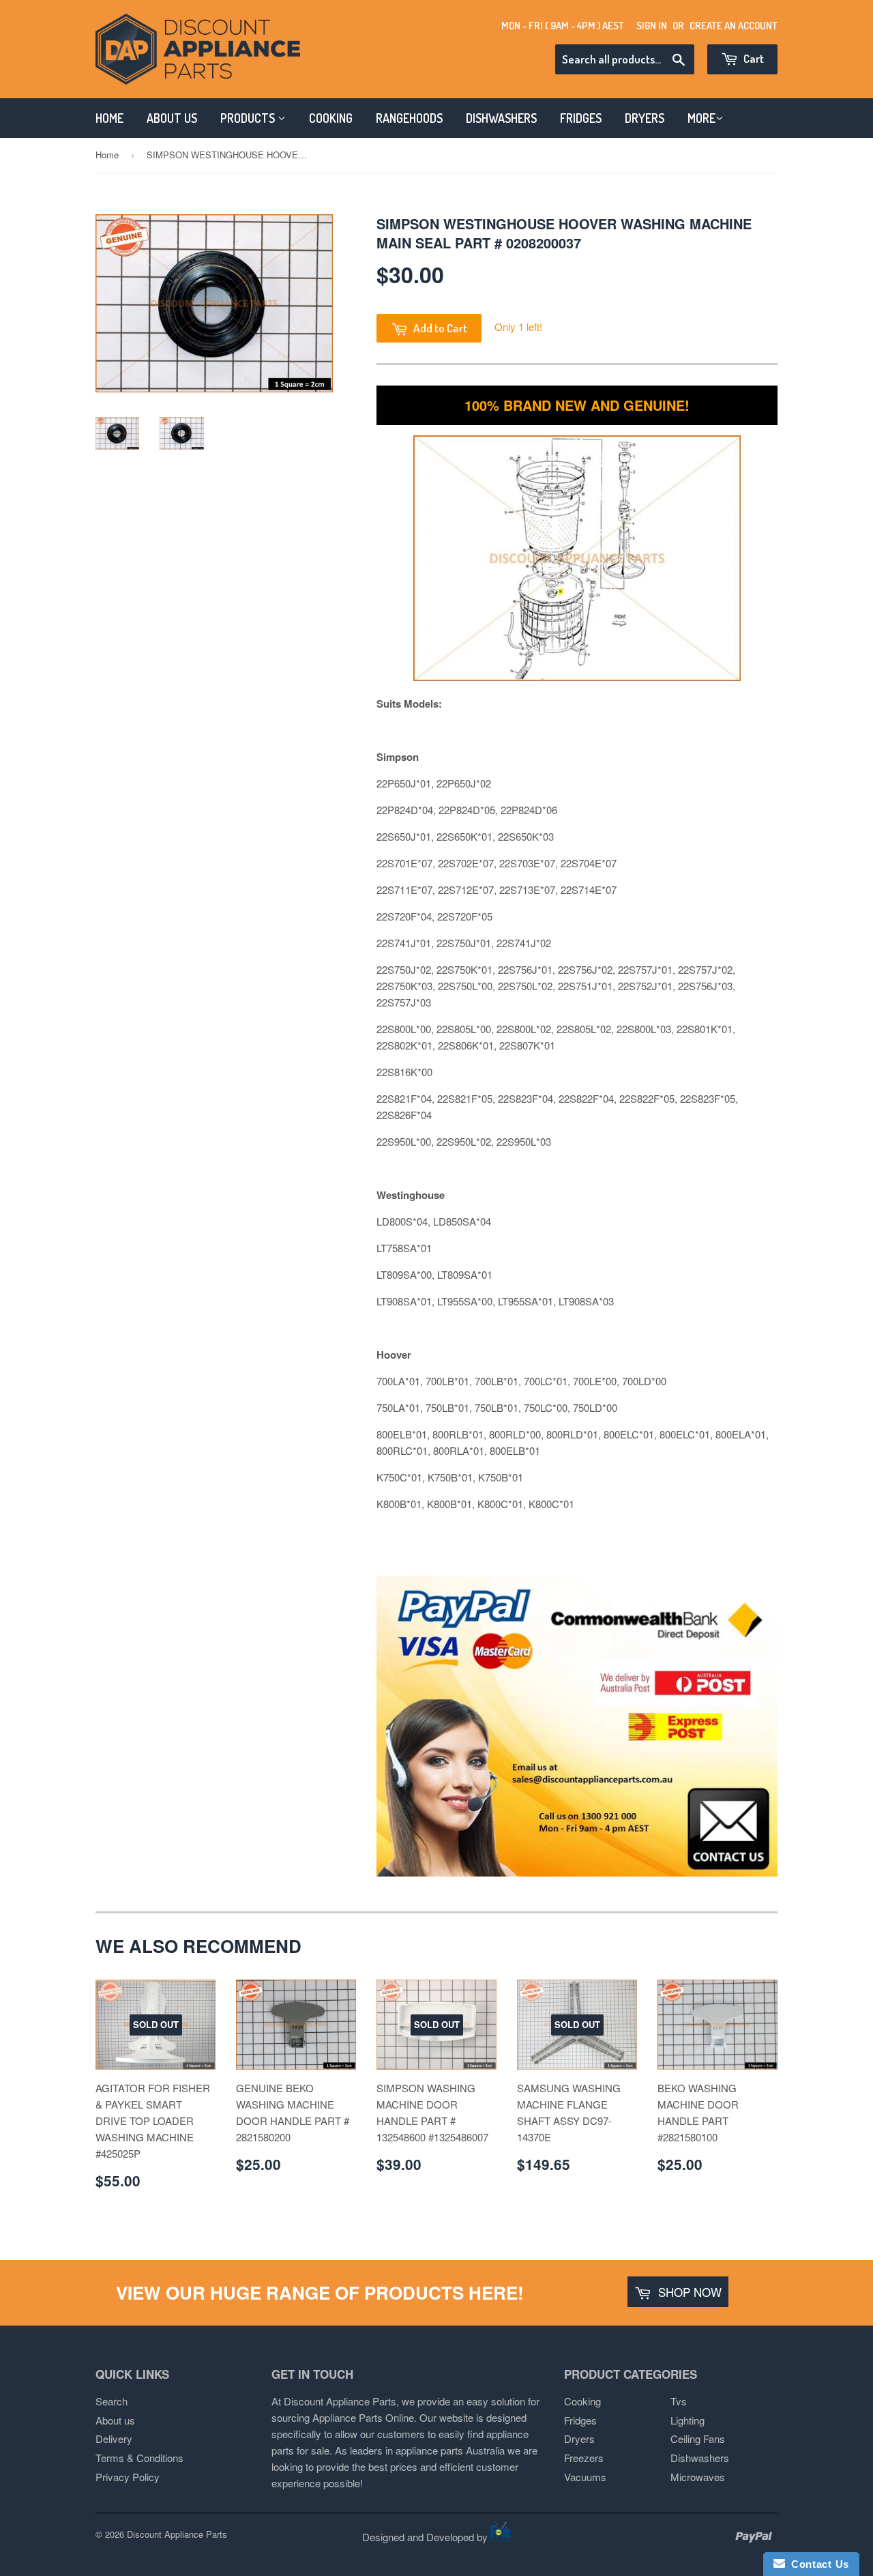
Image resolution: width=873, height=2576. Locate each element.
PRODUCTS (249, 118)
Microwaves (698, 2477)
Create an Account (734, 26)
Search (112, 2401)
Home (107, 155)
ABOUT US (172, 118)
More (701, 118)
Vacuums (585, 2477)
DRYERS (645, 118)
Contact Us (817, 2564)
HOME (109, 118)
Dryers (579, 2438)
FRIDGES (581, 118)
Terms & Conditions (139, 2458)
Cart (753, 58)
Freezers (584, 2458)
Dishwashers (700, 2458)
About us (115, 2420)
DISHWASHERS (501, 118)
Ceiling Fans (698, 2438)
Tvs (679, 2401)
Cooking (582, 2401)
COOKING (331, 118)
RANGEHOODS (409, 118)
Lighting (687, 2420)
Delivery (114, 2438)
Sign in (652, 26)
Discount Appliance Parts (177, 2534)
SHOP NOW (688, 2292)
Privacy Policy (128, 2477)
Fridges (580, 2420)
